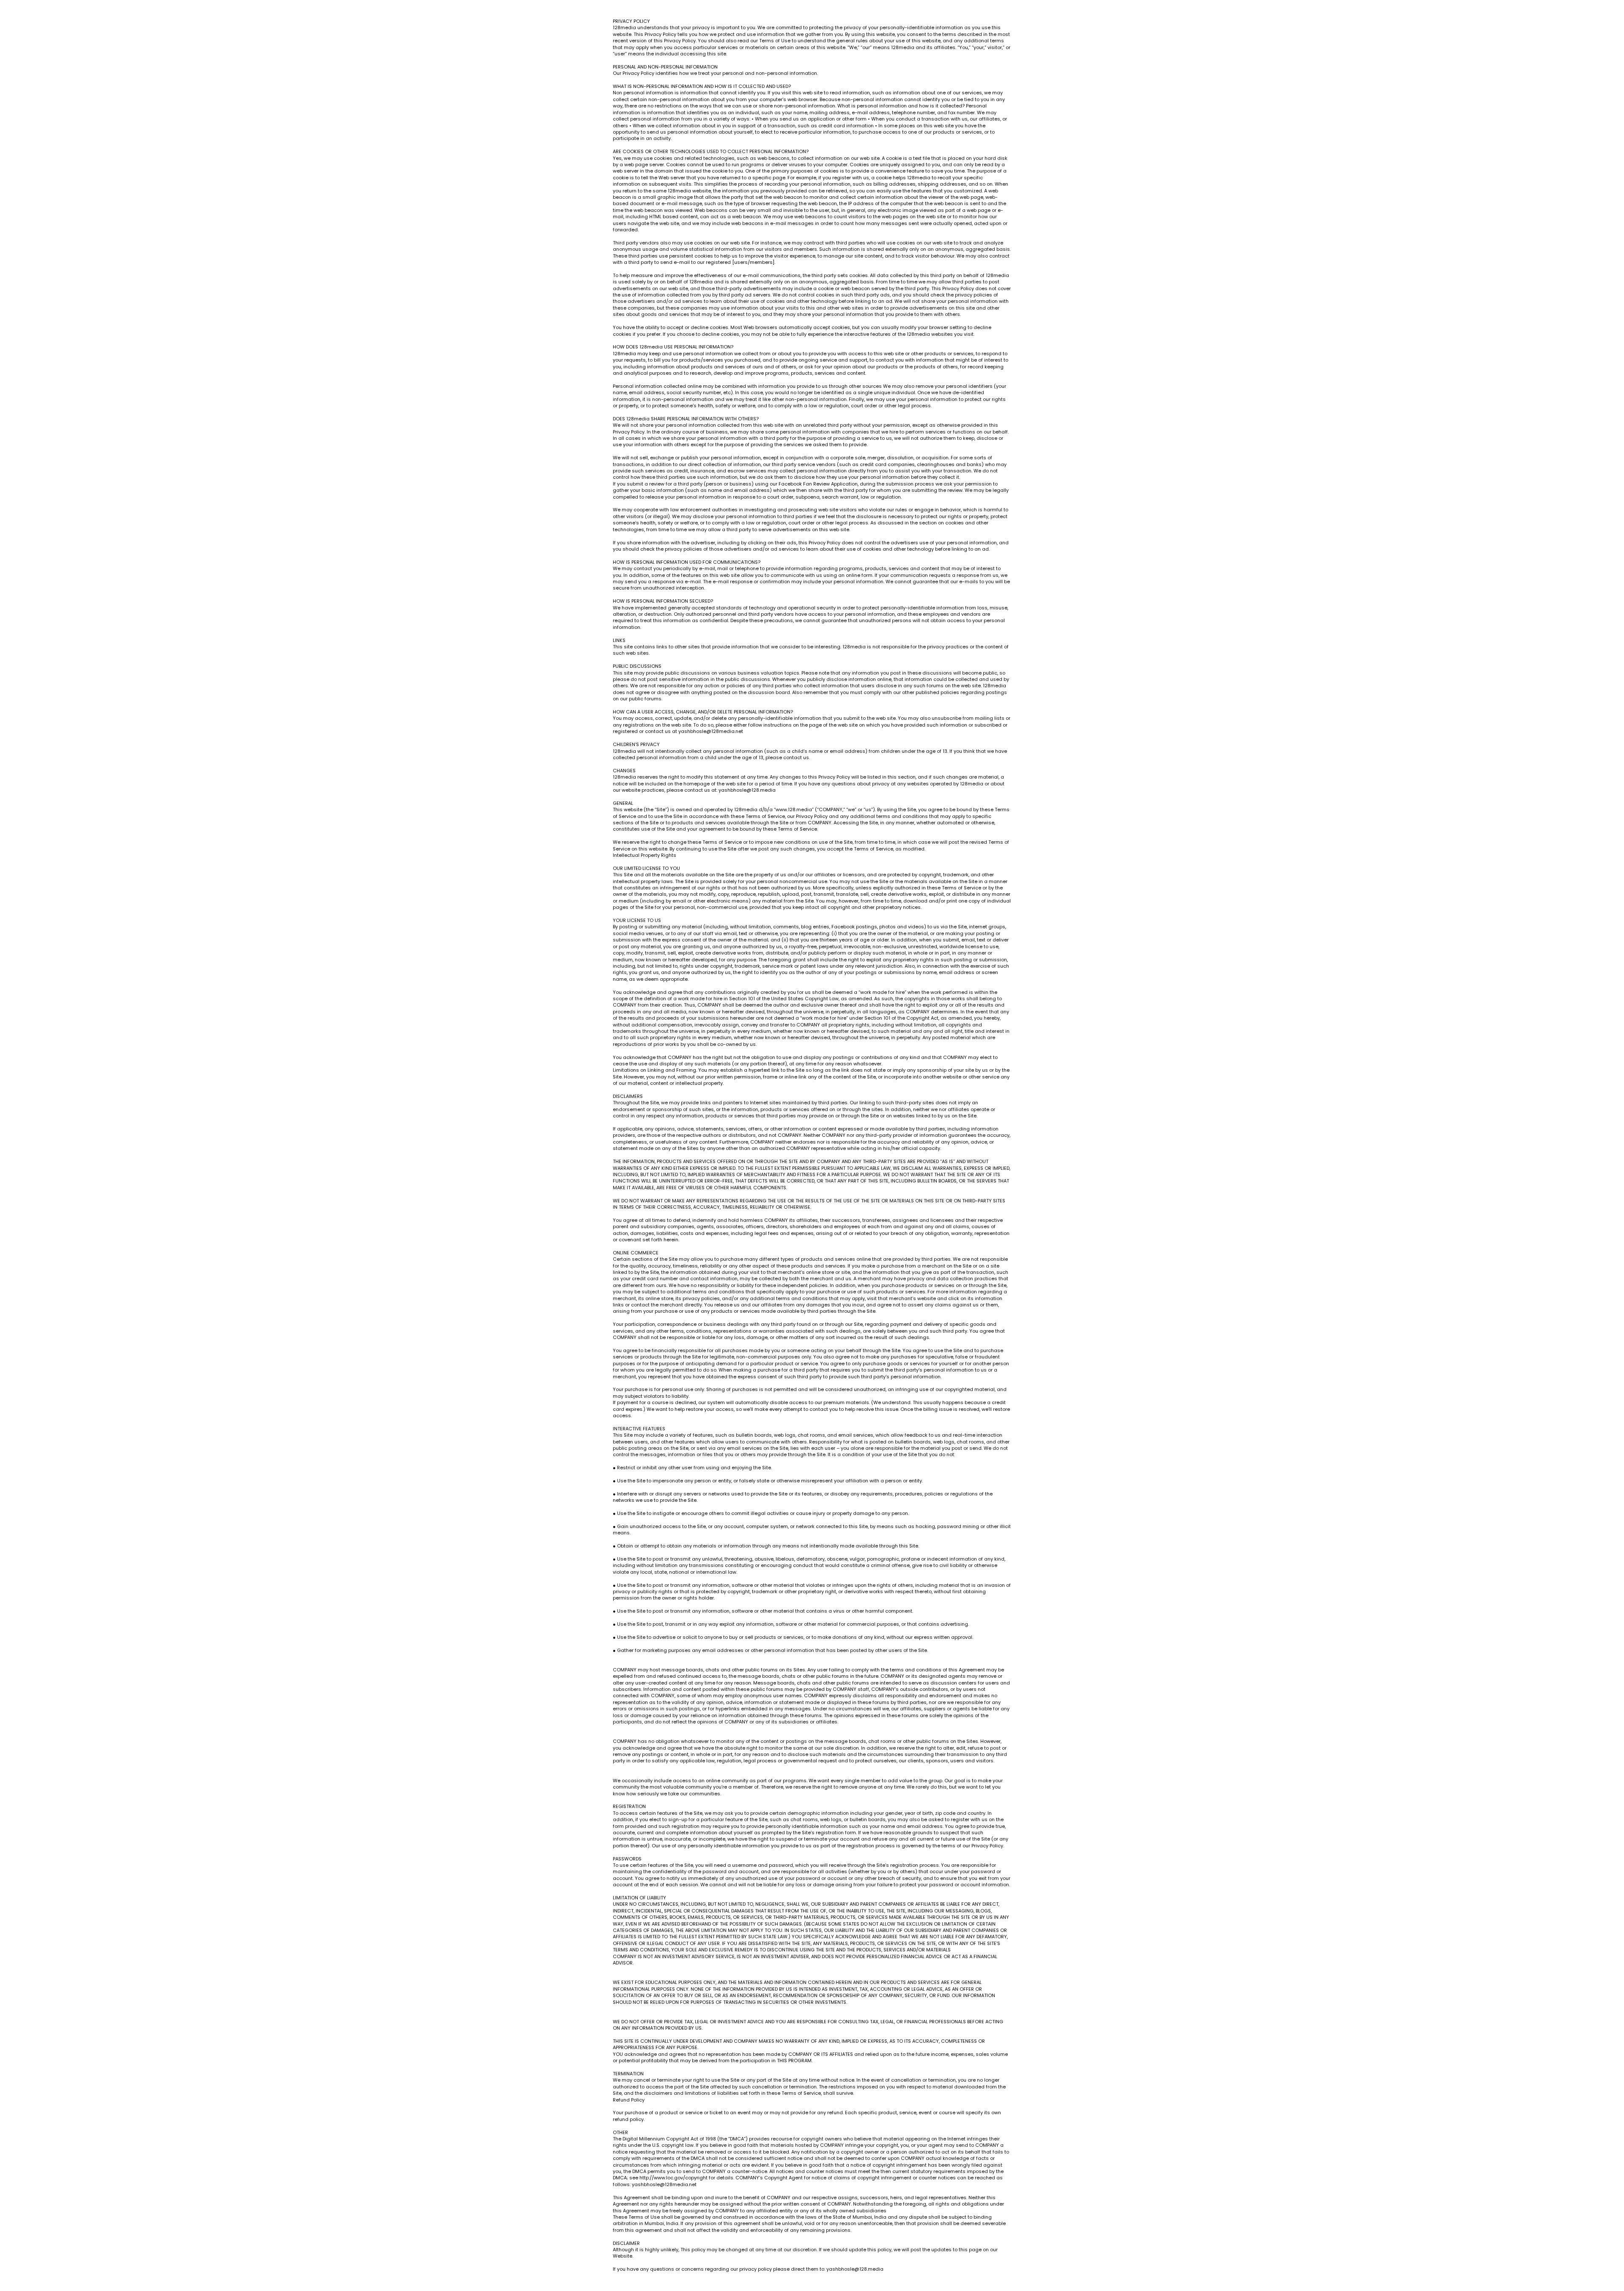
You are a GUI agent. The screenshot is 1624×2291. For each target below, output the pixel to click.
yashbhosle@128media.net (711, 731)
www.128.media (794, 809)
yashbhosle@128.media (747, 790)
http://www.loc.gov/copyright (673, 2178)
